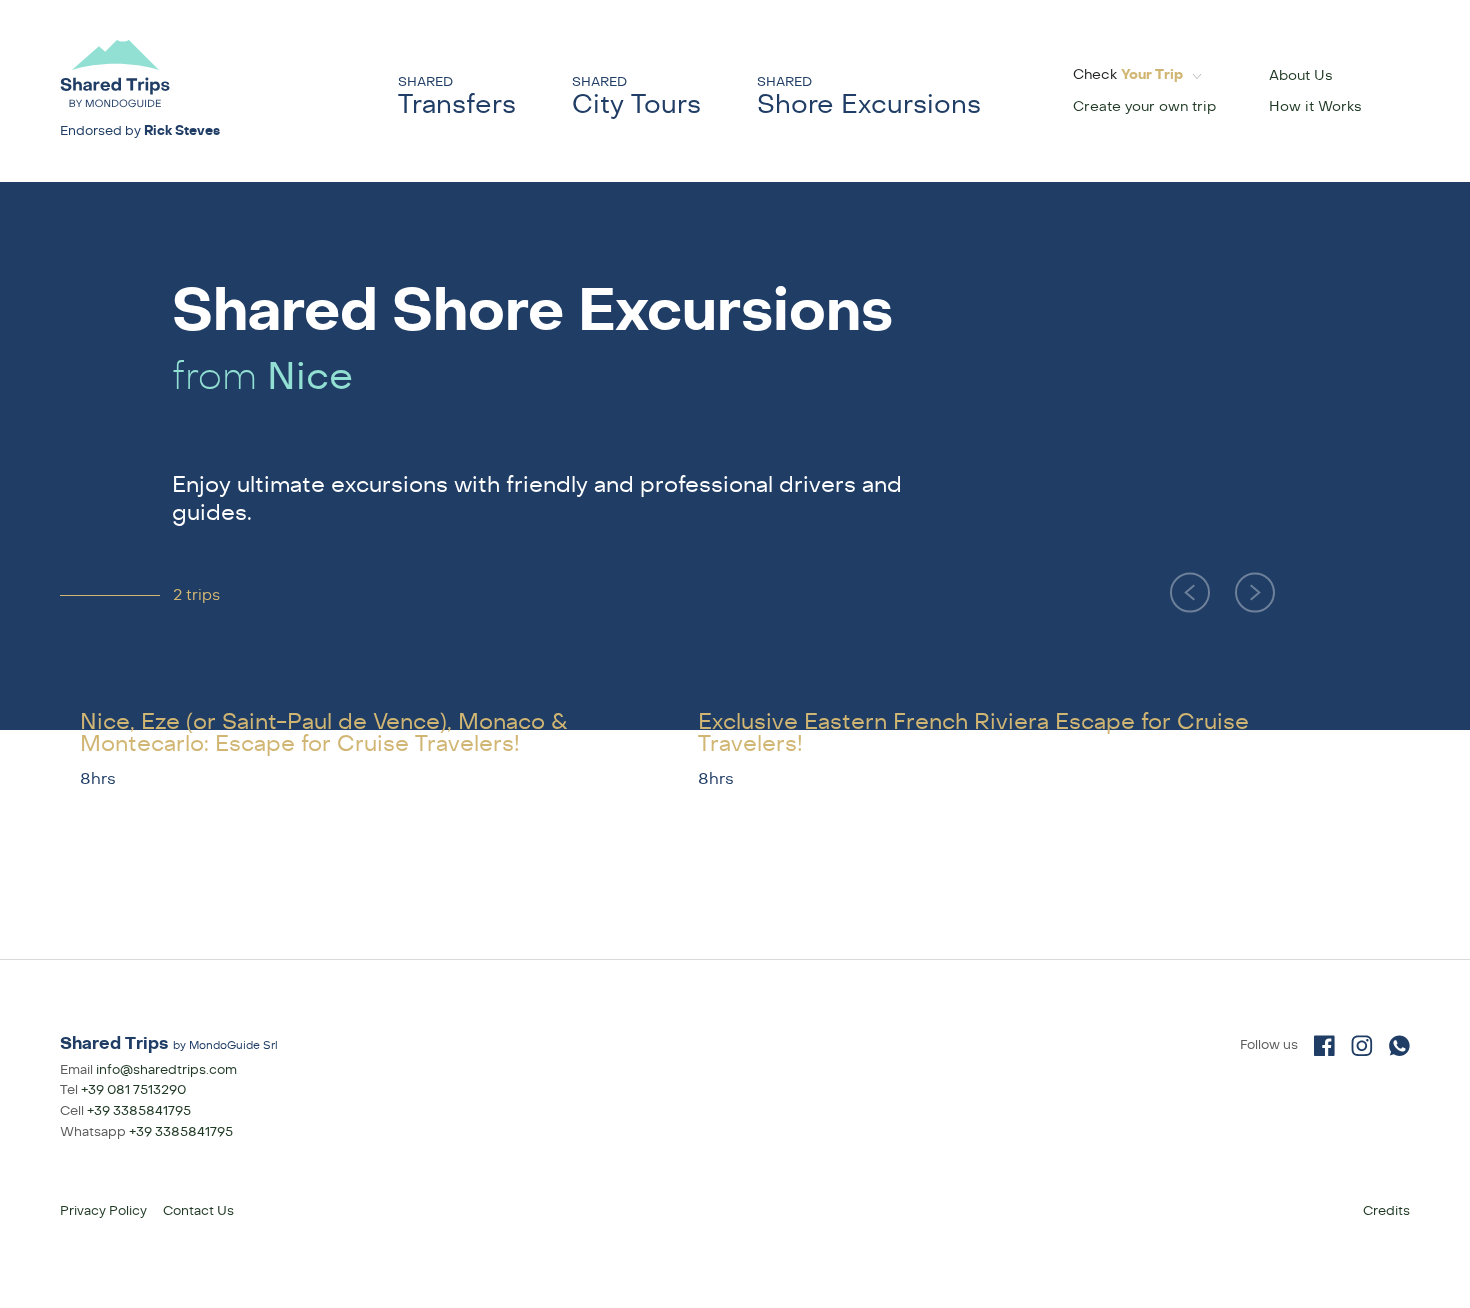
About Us (1301, 75)
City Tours (636, 97)
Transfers (457, 97)
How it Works (1315, 106)
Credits (1386, 1211)
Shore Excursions (869, 97)
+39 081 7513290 (133, 1090)
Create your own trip (1144, 106)
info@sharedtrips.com (166, 1070)
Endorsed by (140, 131)
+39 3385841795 (139, 1111)
